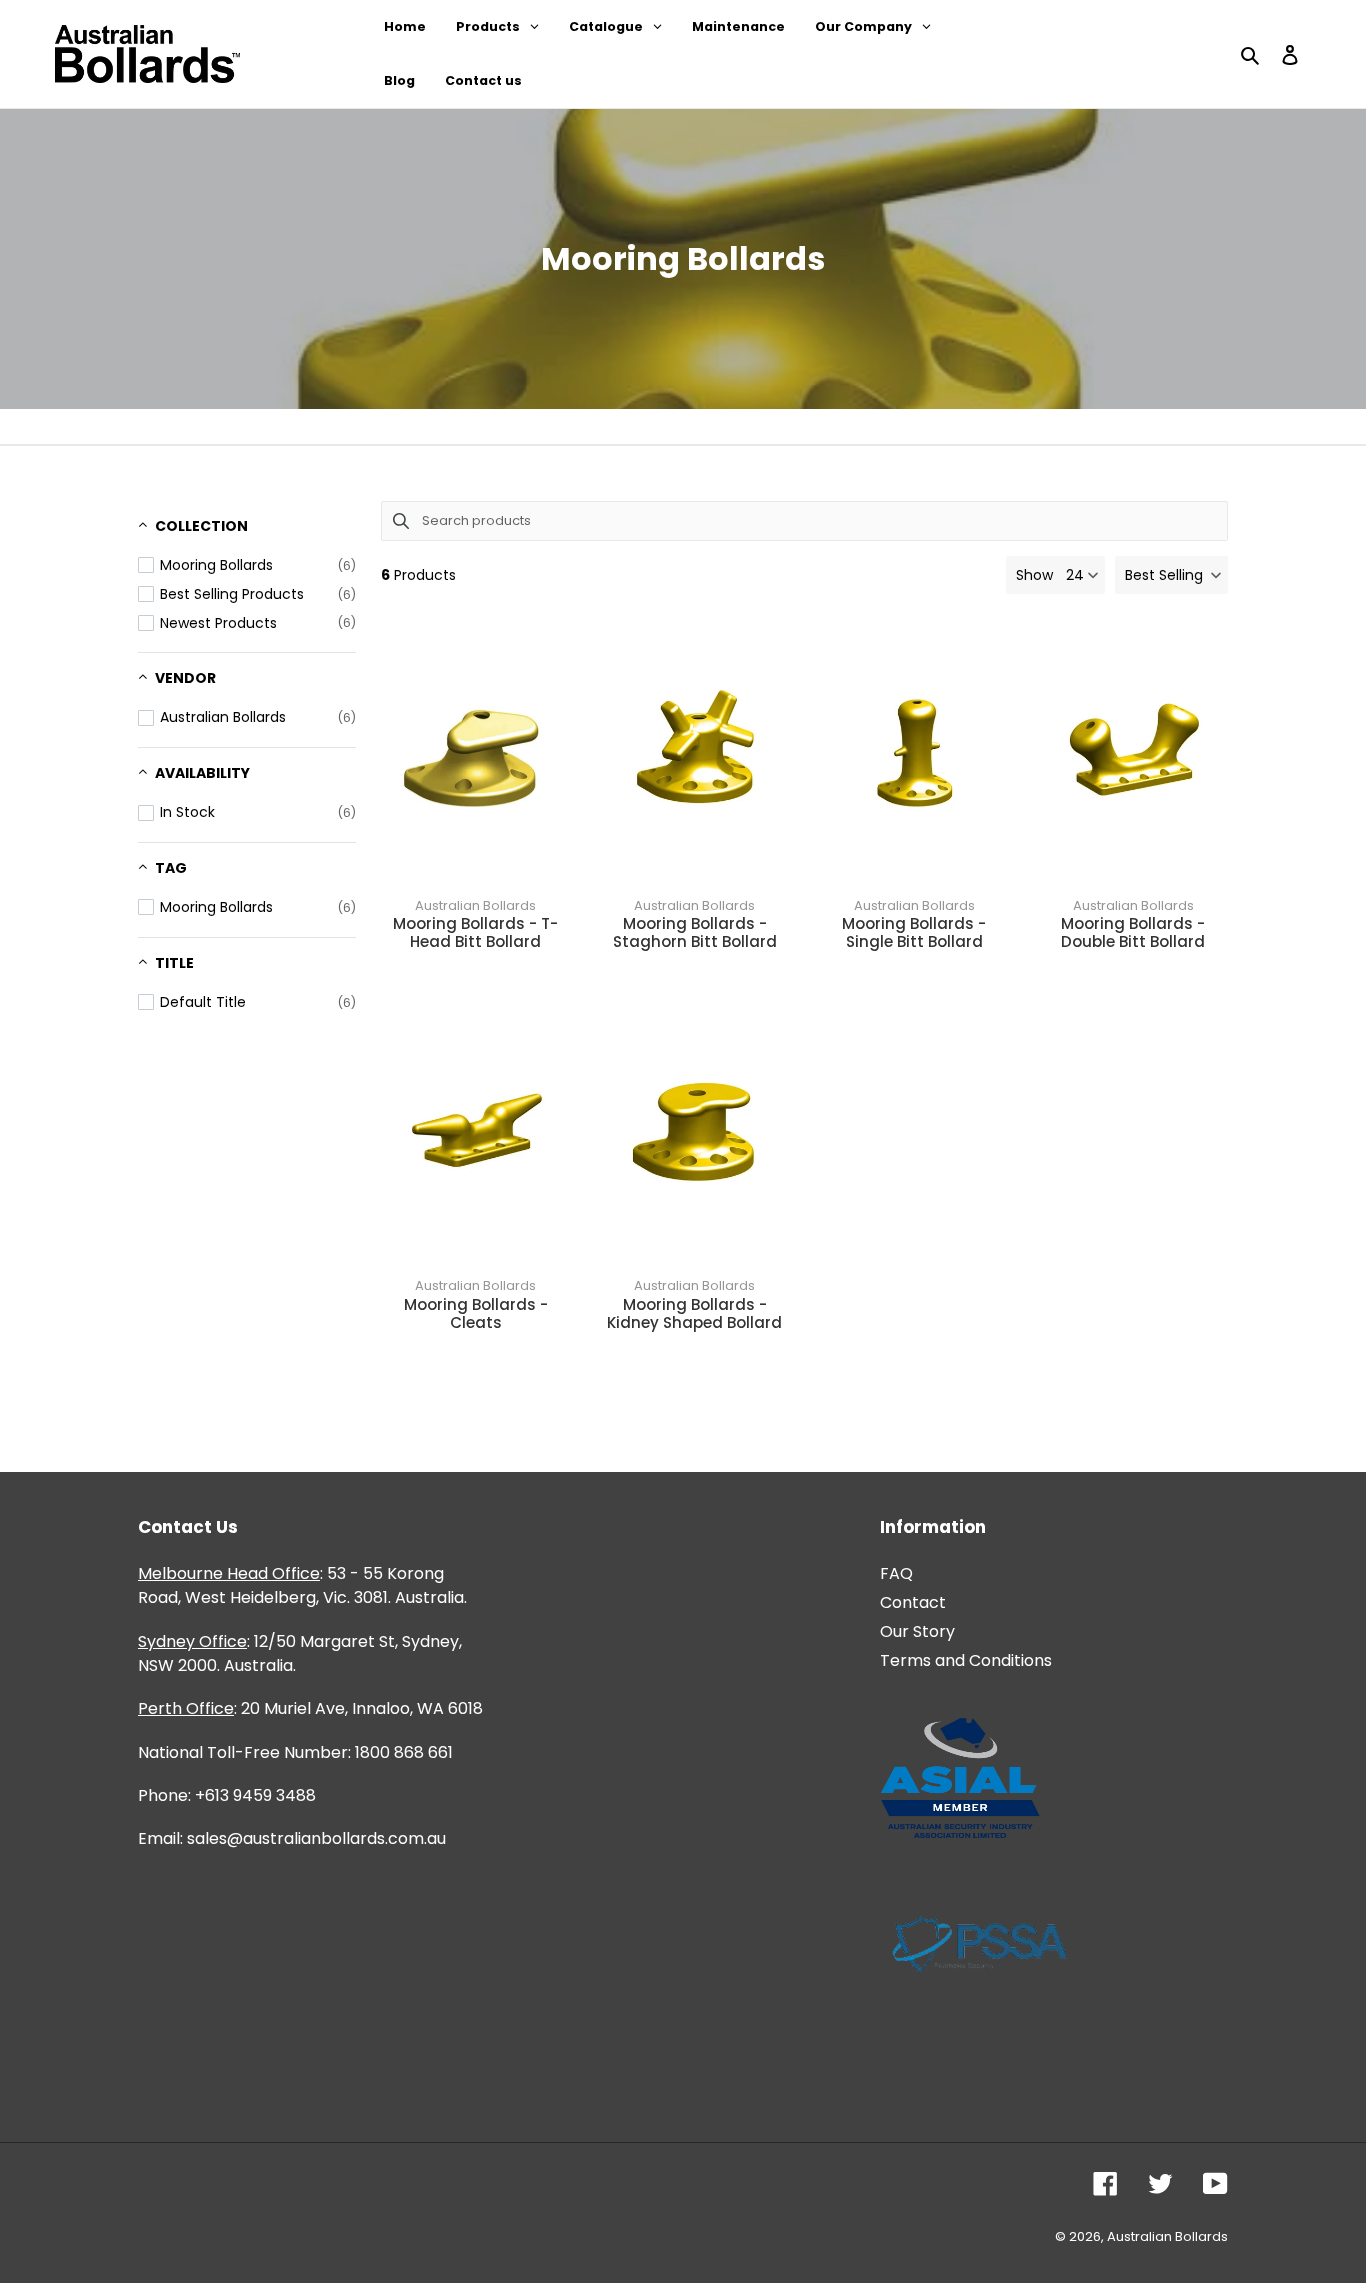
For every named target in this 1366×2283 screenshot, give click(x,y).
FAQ (896, 1573)
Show (1034, 575)
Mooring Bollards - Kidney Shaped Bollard (694, 1314)
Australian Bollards (475, 905)
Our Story (917, 1631)
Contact (913, 1602)
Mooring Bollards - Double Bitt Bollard (1133, 933)
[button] (1171, 575)
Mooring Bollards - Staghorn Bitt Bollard (695, 933)
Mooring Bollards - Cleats (476, 1314)
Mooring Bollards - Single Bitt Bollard (914, 933)
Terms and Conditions (966, 1660)
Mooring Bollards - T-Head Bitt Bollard (475, 933)
